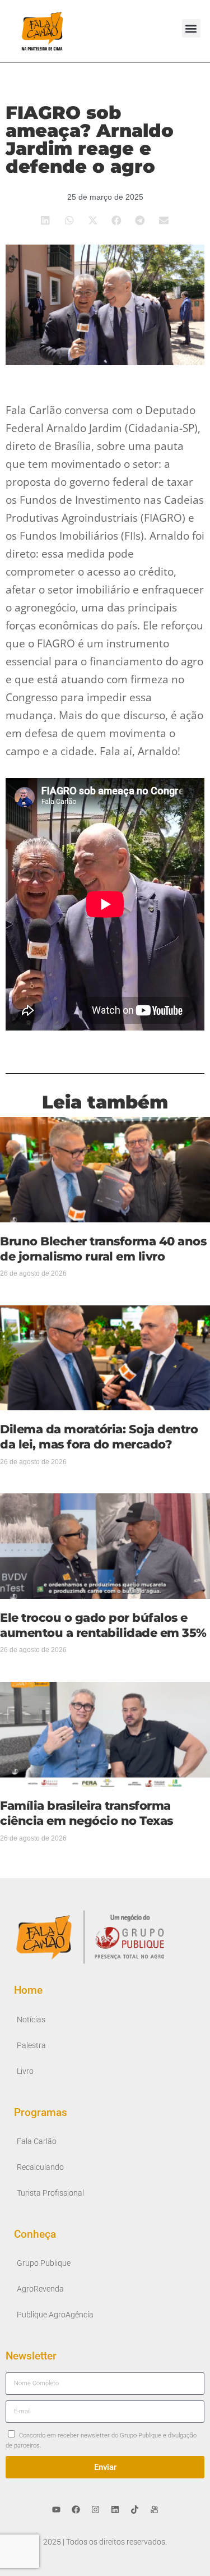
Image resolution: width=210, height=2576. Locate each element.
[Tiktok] (134, 2509)
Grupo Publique (44, 2263)
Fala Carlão (37, 2142)
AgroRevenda (40, 2289)
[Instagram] (95, 2509)
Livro (25, 2071)
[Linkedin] (115, 2509)
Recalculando (40, 2167)
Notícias (31, 2020)
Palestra (31, 2046)
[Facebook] (76, 2509)
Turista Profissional (50, 2193)
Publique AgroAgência (55, 2315)
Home (28, 1990)
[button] (191, 28)
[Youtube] (56, 2509)
